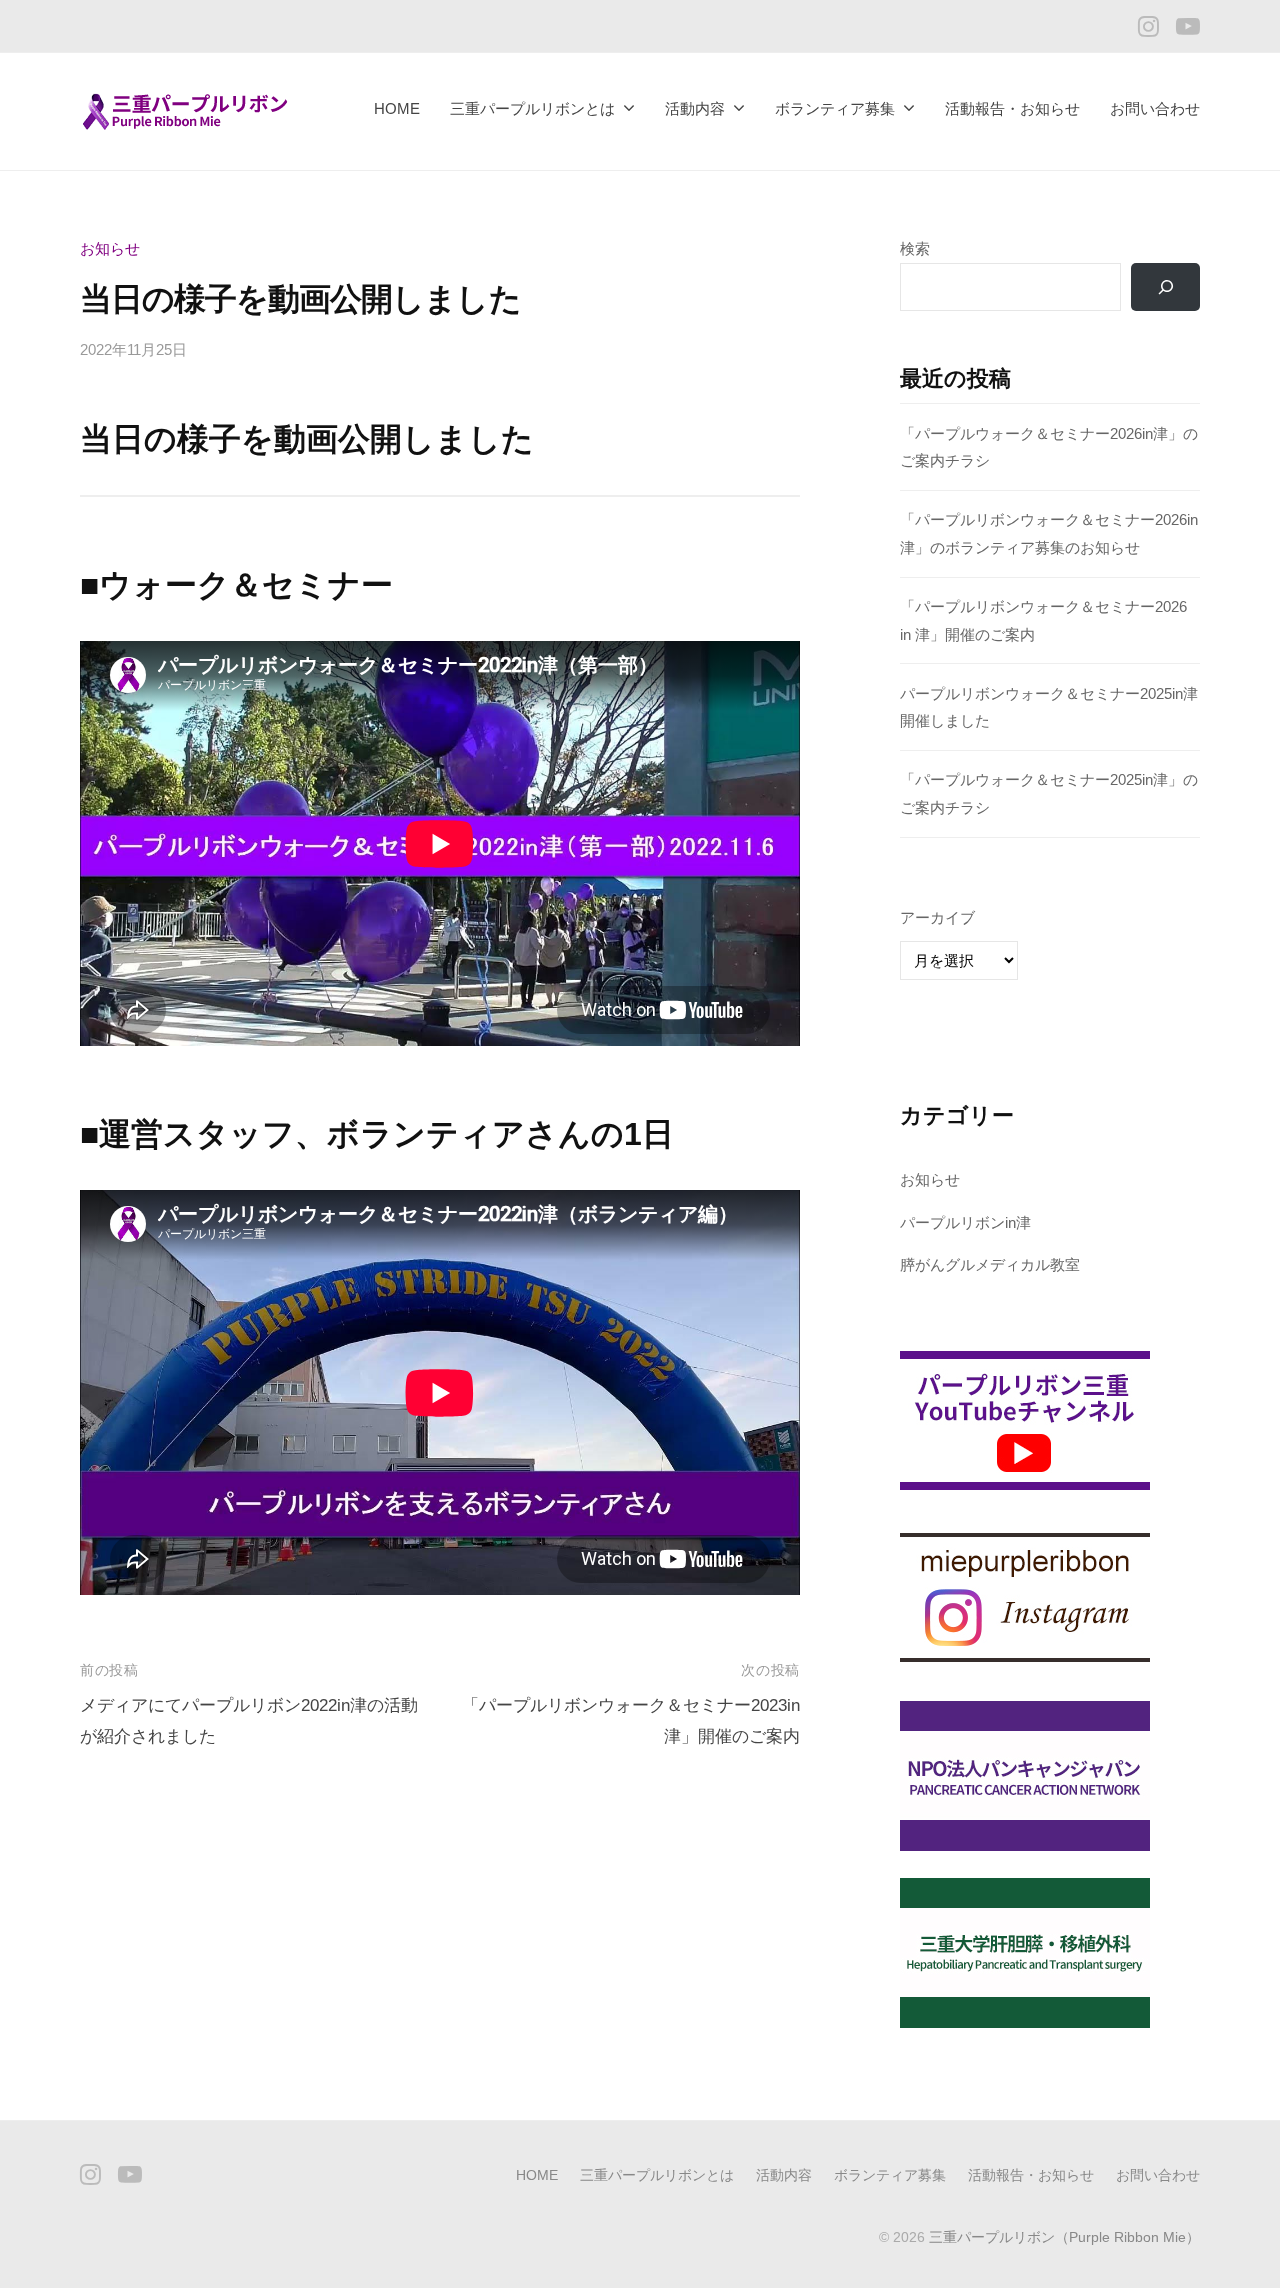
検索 (915, 248)
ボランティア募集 (835, 108)
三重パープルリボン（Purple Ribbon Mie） (1064, 2237)
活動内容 (695, 108)
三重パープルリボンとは (532, 108)
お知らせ (110, 248)
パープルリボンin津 (965, 1222)
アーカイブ (937, 917)
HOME (397, 108)
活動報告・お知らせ (1012, 108)
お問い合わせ (1155, 108)
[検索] (1165, 287)
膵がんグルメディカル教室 (990, 1264)
